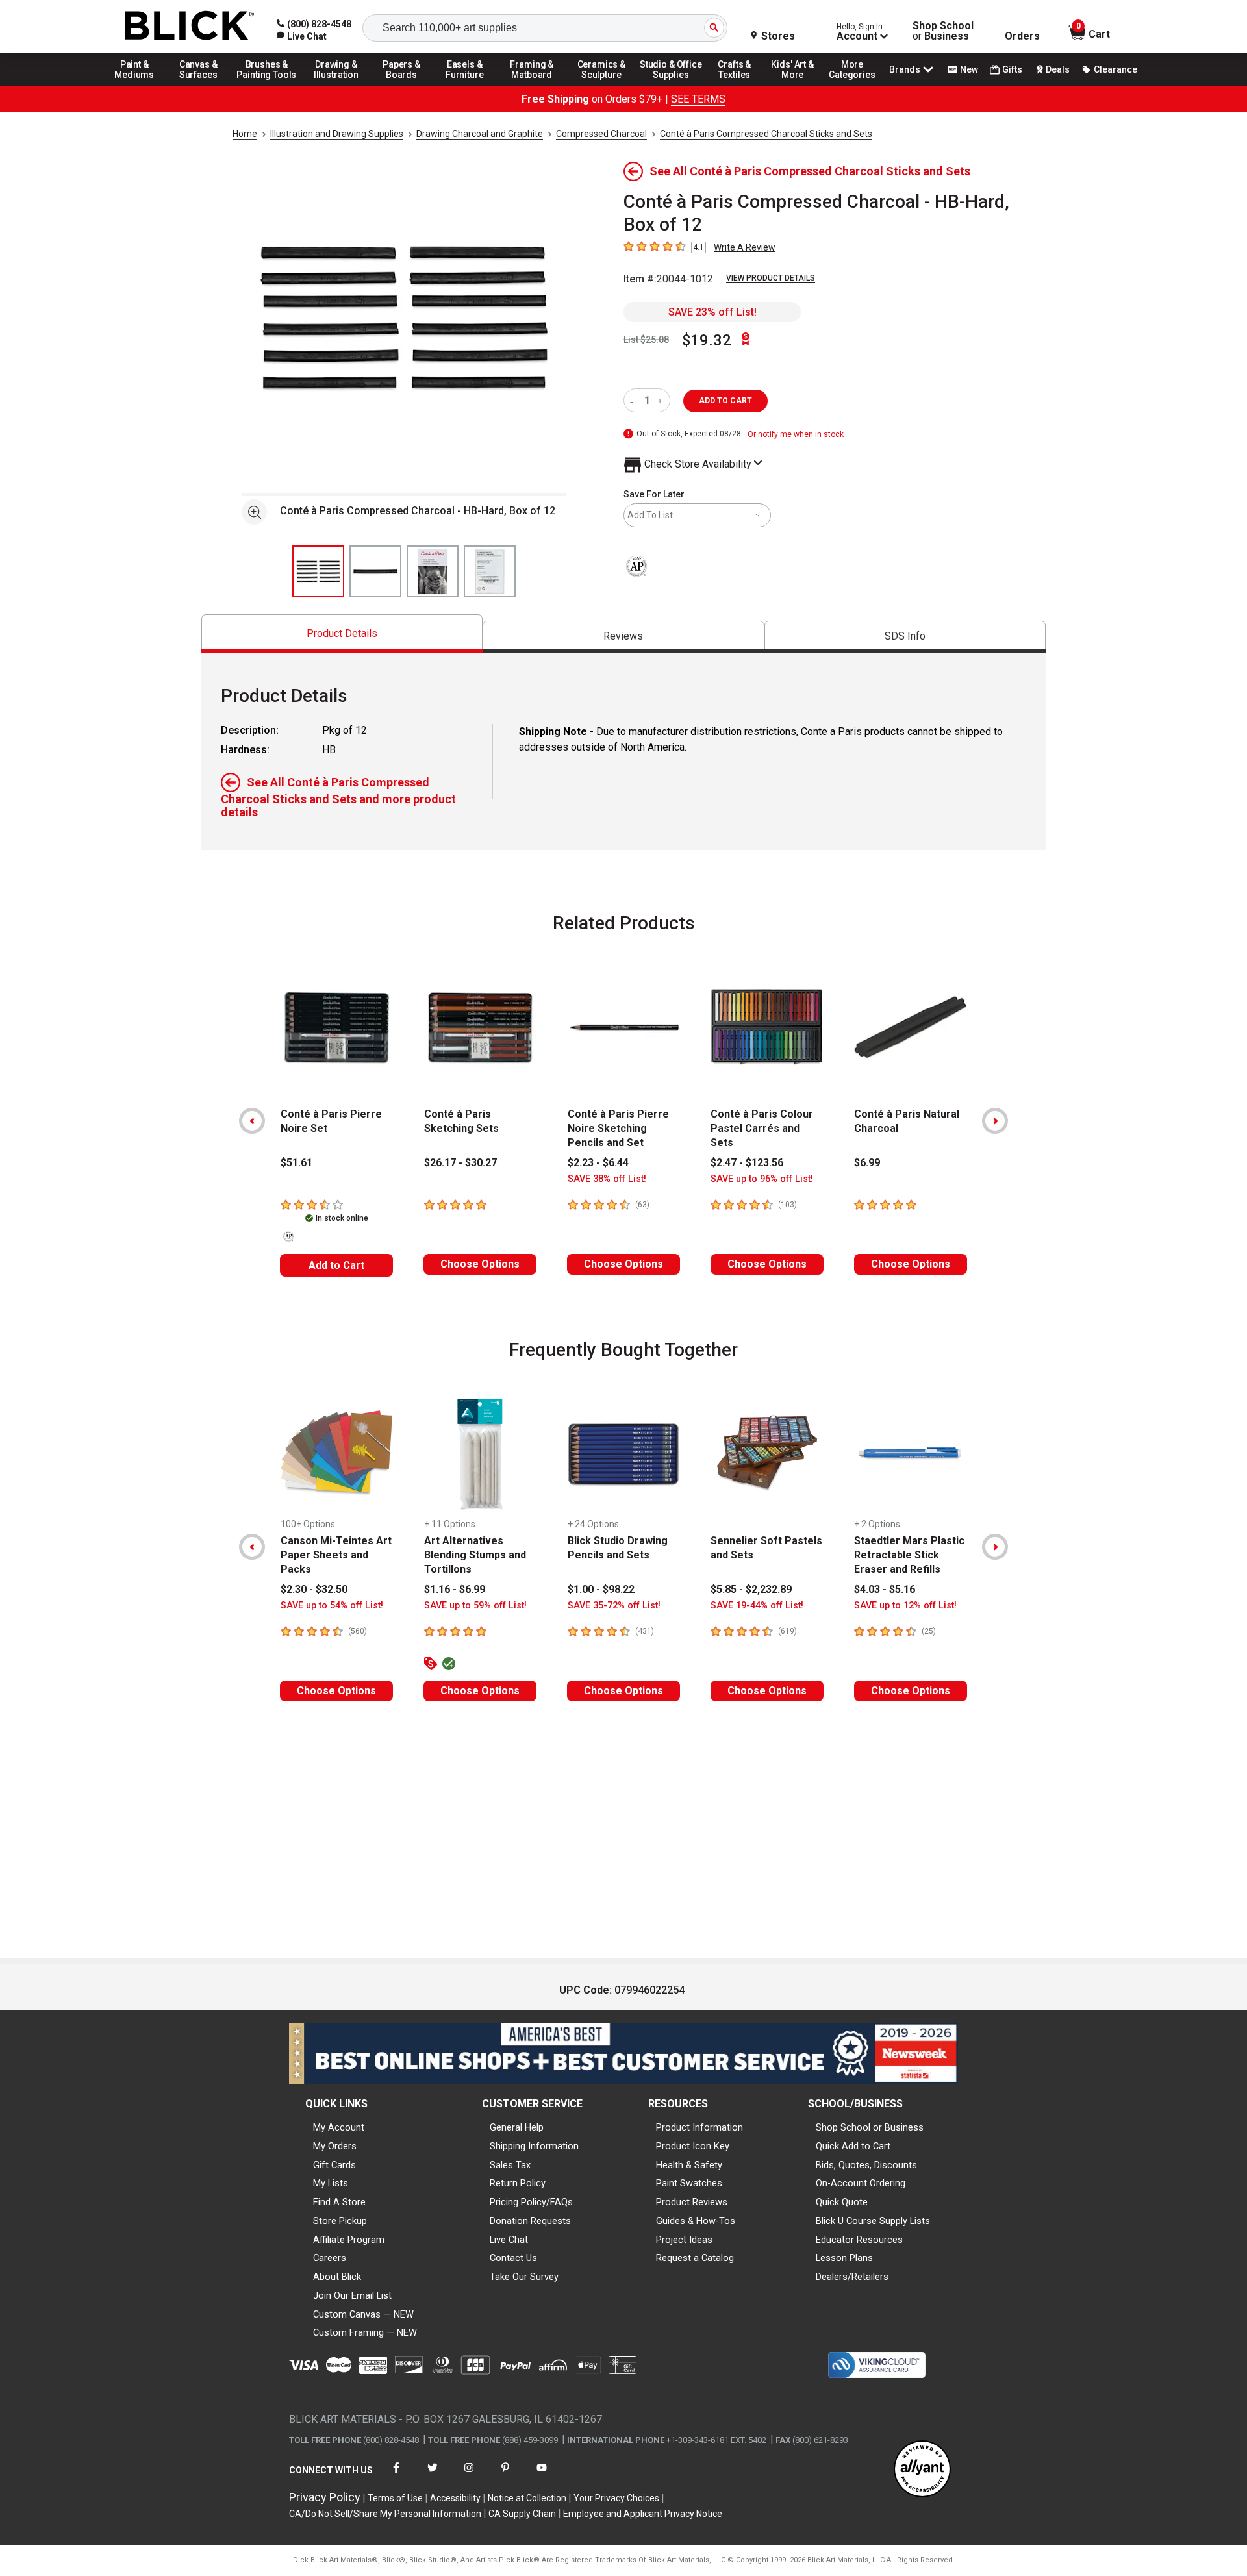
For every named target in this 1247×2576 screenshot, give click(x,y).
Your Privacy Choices (616, 2498)
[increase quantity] (661, 400)
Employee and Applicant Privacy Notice (643, 2514)
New (969, 69)
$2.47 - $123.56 (747, 1163)
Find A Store (339, 2202)
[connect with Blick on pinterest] (505, 2476)
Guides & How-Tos (696, 2221)
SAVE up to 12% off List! (905, 1606)
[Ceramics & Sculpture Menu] (601, 86)
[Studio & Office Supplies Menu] (671, 86)
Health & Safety (689, 2165)
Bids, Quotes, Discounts (866, 2165)
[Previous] (252, 1121)
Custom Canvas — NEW (363, 2314)
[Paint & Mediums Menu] (139, 86)
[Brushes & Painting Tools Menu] (267, 86)
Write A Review (745, 247)
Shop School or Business (870, 2127)
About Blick (337, 2277)
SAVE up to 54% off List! (332, 1606)
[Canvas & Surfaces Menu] (199, 86)
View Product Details (771, 278)
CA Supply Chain (522, 2514)
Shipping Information (534, 2146)
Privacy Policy (325, 2497)
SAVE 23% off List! (712, 312)
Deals (1058, 69)
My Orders (335, 2146)
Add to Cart (336, 1265)
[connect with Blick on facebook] (396, 2476)
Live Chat (509, 2240)
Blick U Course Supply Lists (873, 2221)
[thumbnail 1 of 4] (318, 571)
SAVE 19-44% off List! (757, 1606)
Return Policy (518, 2183)
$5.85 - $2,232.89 (751, 1589)
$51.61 (296, 1163)
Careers (330, 2258)
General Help (517, 2127)
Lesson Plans (844, 2258)
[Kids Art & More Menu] (798, 86)
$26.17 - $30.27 (460, 1163)
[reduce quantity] (634, 400)
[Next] (995, 1121)
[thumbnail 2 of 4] (375, 571)
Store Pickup (340, 2221)
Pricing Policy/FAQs (531, 2202)
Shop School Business (943, 31)
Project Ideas (684, 2240)
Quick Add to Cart (853, 2146)
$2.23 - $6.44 (598, 1163)
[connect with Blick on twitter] (433, 2476)
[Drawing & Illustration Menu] (336, 86)
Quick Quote (842, 2202)
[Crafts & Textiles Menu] (740, 86)
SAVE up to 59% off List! (475, 1606)
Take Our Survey (524, 2277)
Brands (905, 69)
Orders (1022, 36)
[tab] (342, 633)
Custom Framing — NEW (365, 2332)
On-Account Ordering (861, 2183)
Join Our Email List (352, 2295)
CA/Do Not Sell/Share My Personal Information (385, 2514)
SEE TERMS (698, 99)
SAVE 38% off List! (607, 1179)
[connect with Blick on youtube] (542, 2476)
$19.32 (707, 340)
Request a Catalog (695, 2258)
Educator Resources (859, 2240)
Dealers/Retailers (852, 2277)
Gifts (1012, 69)
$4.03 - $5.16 (885, 1589)
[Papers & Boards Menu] (406, 86)
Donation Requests (530, 2221)
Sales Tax (510, 2165)
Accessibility (455, 2498)
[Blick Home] (190, 26)
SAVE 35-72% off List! (614, 1606)
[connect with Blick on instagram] (469, 2476)
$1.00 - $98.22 (601, 1589)
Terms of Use (395, 2498)
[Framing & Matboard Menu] (532, 86)
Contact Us (513, 2258)
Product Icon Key (693, 2146)
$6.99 (867, 1163)
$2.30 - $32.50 (314, 1589)
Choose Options (480, 1264)
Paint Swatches (689, 2183)
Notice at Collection (527, 2498)
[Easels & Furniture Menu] (467, 86)
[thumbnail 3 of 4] (433, 571)
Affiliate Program (349, 2240)
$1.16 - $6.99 (455, 1589)
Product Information (699, 2127)
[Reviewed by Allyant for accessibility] (922, 2470)
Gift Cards (334, 2165)
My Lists (331, 2183)
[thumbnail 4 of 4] (490, 571)
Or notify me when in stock (796, 434)
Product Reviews (692, 2202)
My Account (339, 2127)
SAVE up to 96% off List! (762, 1179)
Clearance (1115, 69)
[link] (302, 36)
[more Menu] (852, 86)
